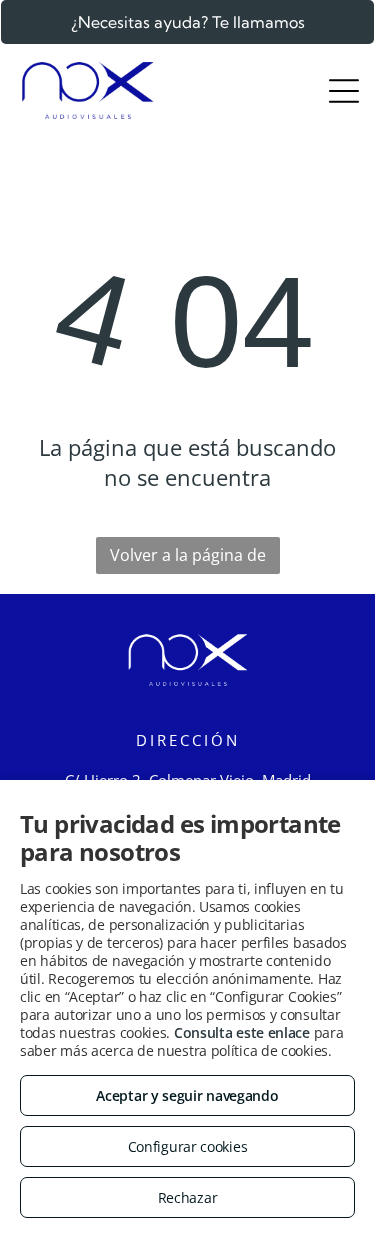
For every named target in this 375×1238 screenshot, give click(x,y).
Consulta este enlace (242, 1032)
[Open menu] (344, 91)
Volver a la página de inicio (188, 559)
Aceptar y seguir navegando (187, 1095)
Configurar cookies (188, 1146)
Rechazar (188, 1197)
